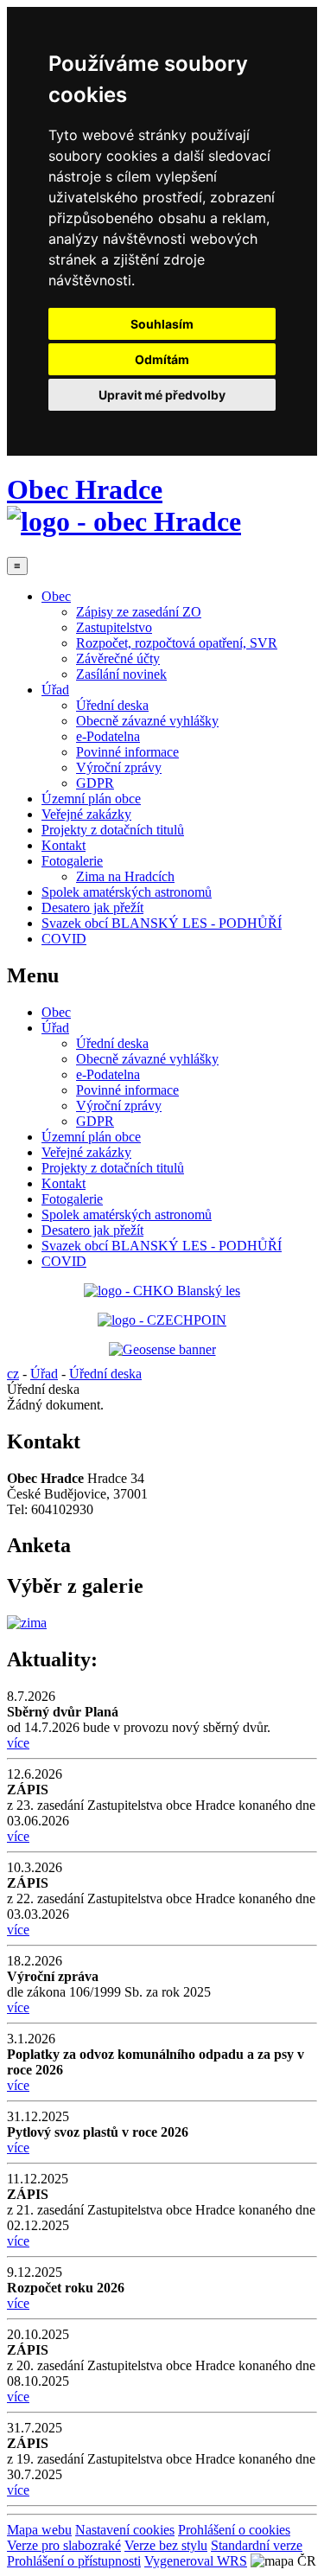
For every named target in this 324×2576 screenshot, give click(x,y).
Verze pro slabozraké (64, 2545)
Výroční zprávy (119, 767)
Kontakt (64, 845)
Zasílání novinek (121, 674)
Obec (56, 596)
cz (13, 1374)
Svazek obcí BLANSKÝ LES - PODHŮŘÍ (162, 923)
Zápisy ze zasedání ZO (139, 612)
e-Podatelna (108, 736)
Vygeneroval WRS (196, 2561)
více (18, 1743)
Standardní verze (257, 2545)
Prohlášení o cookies (234, 2530)
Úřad (55, 690)
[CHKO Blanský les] (162, 1291)
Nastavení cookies (125, 2530)
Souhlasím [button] (162, 324)
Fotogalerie (72, 861)
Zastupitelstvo (114, 627)
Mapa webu (39, 2530)
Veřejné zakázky (86, 814)
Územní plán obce (91, 799)
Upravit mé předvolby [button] (162, 395)
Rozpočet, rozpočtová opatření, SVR (177, 643)
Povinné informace (127, 752)
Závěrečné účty (118, 658)
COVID (64, 939)
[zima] (27, 1623)
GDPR (95, 783)
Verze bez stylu (166, 2545)
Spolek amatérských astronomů (127, 892)
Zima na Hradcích (125, 876)
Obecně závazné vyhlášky (147, 721)
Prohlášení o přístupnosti (74, 2561)
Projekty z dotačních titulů (113, 830)
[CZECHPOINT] (162, 1320)
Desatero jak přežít (92, 908)
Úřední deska (112, 705)
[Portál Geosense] (162, 1350)
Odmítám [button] (162, 359)
